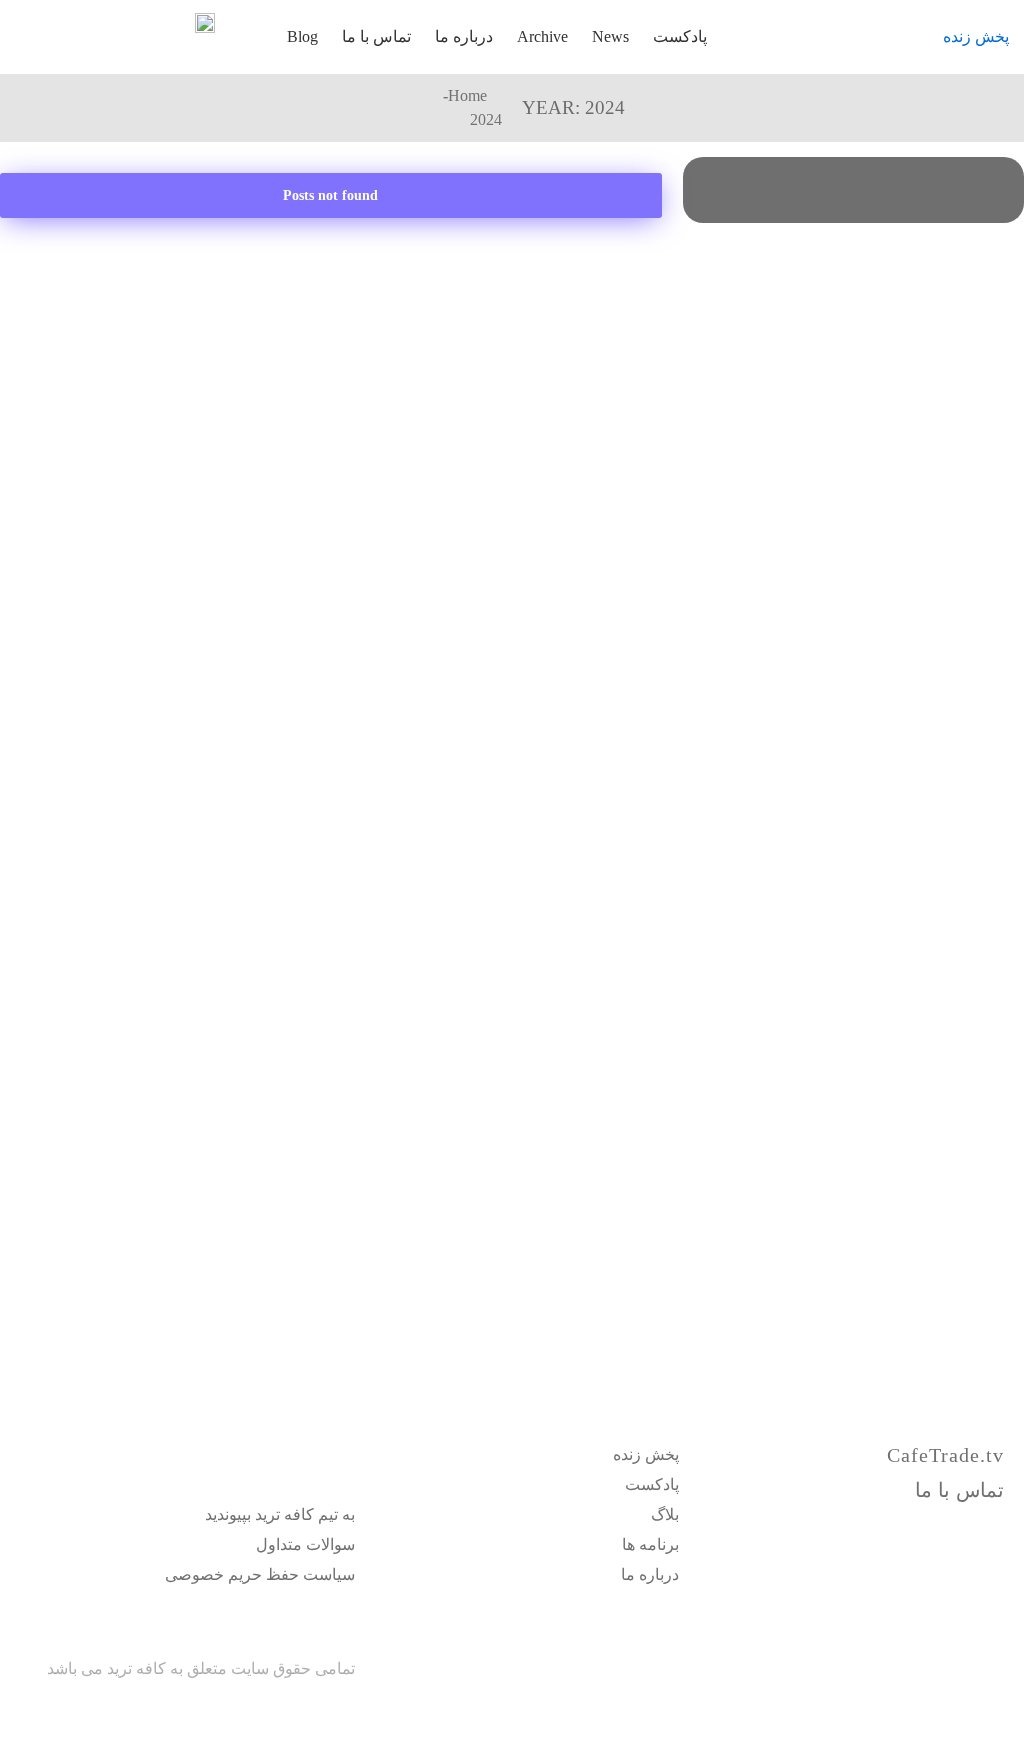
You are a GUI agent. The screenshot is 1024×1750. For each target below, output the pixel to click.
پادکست (680, 36)
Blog (302, 36)
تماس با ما (376, 36)
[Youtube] (994, 1528)
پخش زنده (976, 36)
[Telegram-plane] (959, 1528)
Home (467, 95)
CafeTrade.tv (945, 1455)
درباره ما (464, 36)
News (610, 36)
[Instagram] (924, 1528)
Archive (542, 36)
